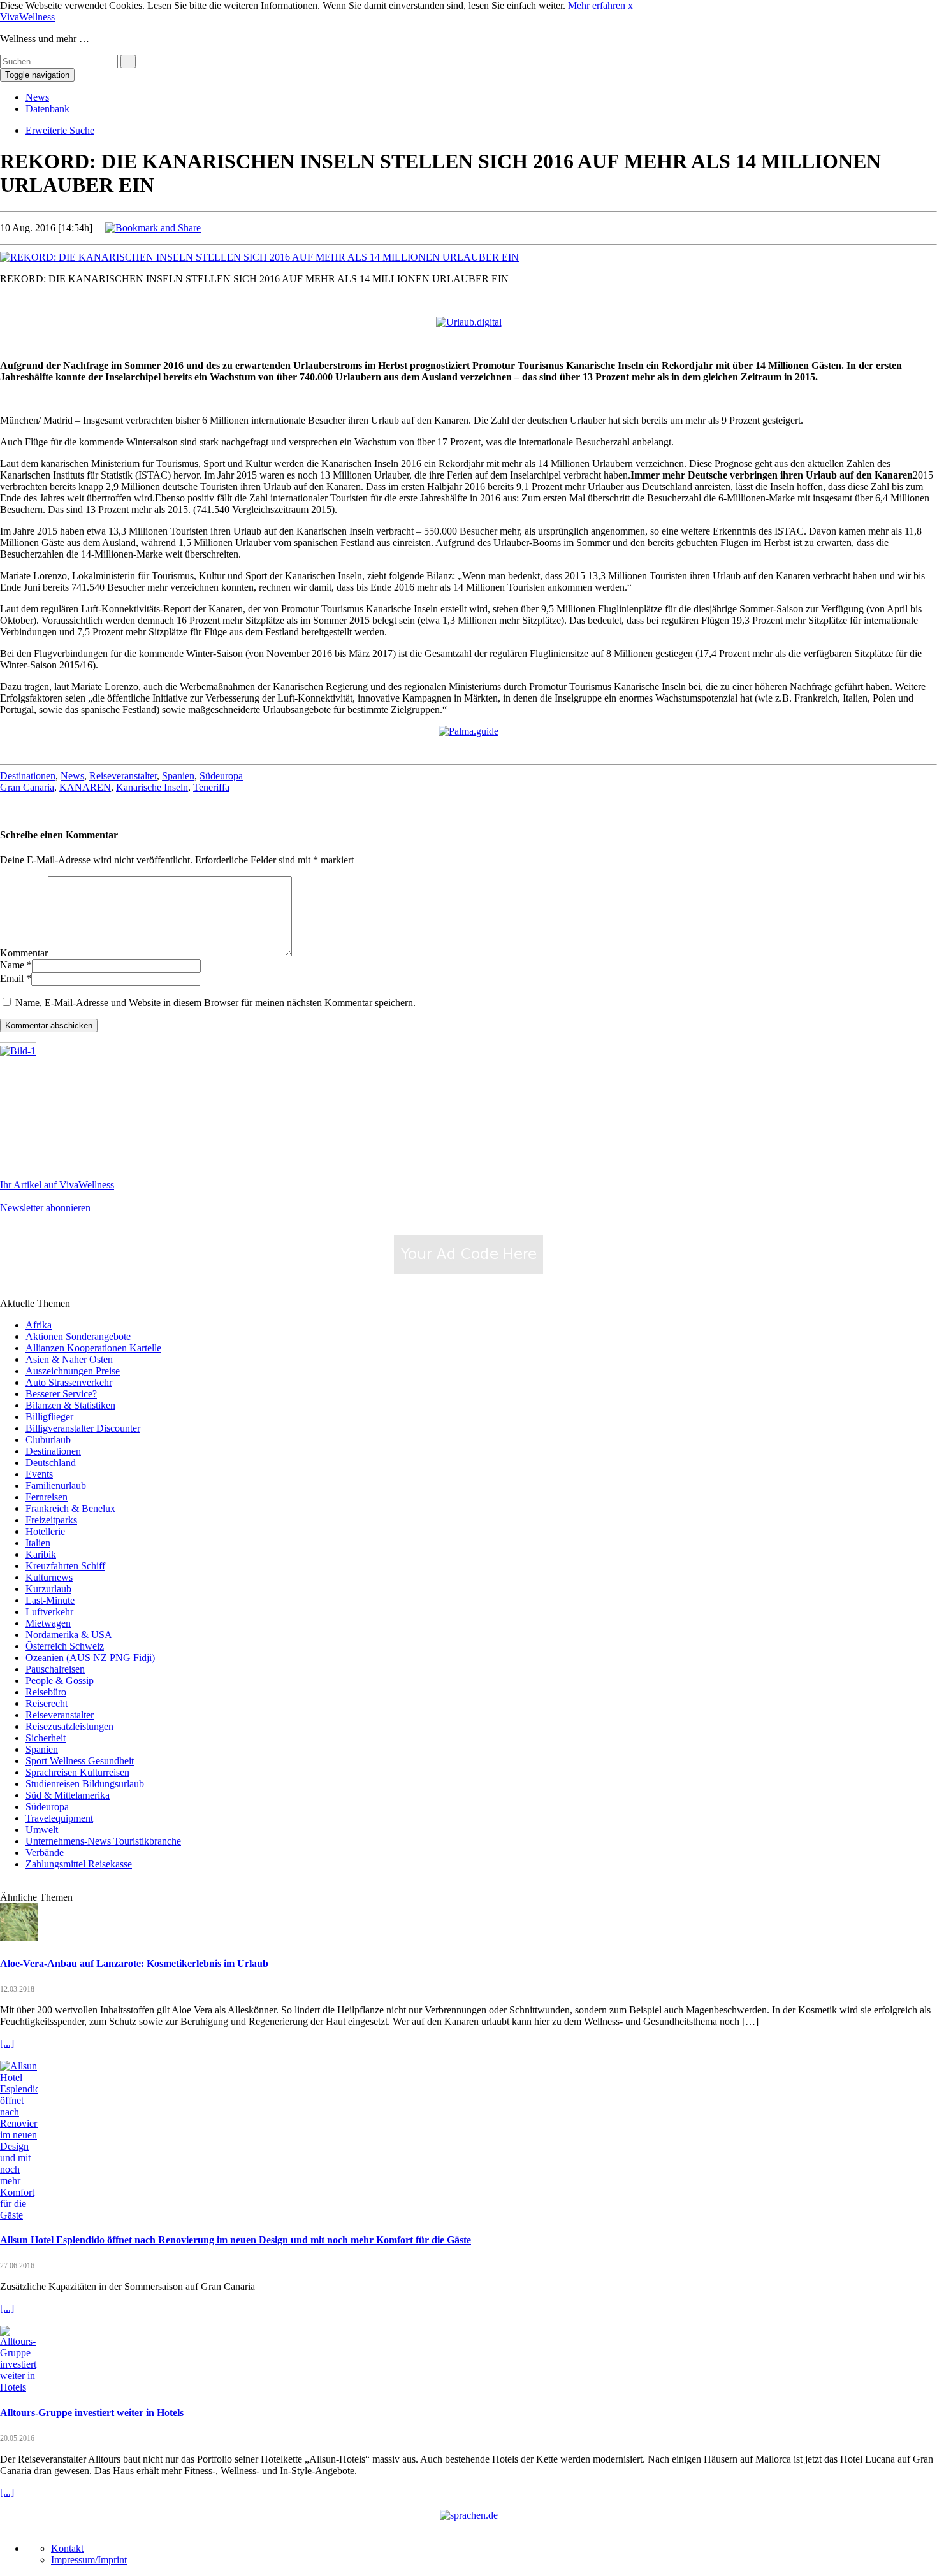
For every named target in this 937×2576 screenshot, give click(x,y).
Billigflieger (49, 1417)
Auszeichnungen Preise (73, 1371)
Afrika (39, 1325)
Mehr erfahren (597, 5)
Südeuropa (221, 776)
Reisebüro (46, 1692)
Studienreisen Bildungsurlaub (85, 1784)
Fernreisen (47, 1497)
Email (12, 978)
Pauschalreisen (55, 1669)
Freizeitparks (51, 1520)
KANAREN (85, 787)
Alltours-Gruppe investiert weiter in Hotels (92, 2413)
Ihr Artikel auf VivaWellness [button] (57, 1185)
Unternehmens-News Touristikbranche (103, 1841)
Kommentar (24, 953)
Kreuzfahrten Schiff (65, 1566)
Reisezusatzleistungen (69, 1726)
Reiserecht (47, 1703)
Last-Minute (50, 1600)
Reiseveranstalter (123, 776)
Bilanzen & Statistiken (70, 1405)
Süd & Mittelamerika (68, 1795)
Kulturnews (49, 1577)
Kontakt (67, 2548)
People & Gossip (60, 1680)
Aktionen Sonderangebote (78, 1336)
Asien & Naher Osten (69, 1359)
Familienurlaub (56, 1486)
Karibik (41, 1554)
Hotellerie (45, 1531)
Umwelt (42, 1830)
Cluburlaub (48, 1440)
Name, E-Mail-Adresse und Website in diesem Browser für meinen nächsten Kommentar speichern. (215, 1003)
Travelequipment (59, 1818)
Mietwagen (48, 1623)
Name (12, 965)
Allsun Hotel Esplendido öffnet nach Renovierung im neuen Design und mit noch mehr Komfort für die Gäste (236, 2240)
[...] (7, 2043)
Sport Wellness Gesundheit (80, 1761)
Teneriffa (211, 787)
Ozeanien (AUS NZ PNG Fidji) (90, 1658)
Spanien (178, 776)
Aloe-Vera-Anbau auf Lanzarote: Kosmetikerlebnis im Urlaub (134, 1963)
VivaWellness (27, 17)
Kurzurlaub (48, 1589)
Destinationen (28, 776)
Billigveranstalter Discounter (83, 1428)
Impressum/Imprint (89, 2560)
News (37, 97)
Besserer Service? (61, 1394)
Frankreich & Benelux (70, 1508)
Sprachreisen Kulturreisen (77, 1772)
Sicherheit (46, 1738)
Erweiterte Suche (60, 130)
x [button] (630, 5)
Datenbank (47, 109)
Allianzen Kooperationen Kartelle (93, 1348)
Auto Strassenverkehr (69, 1382)
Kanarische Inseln (152, 787)
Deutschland (51, 1463)
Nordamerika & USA (69, 1635)
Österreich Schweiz (65, 1646)
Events (39, 1474)
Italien (38, 1543)
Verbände (45, 1853)
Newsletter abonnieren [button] (45, 1208)
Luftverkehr (49, 1612)
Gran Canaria (27, 787)
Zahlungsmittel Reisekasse (79, 1864)
